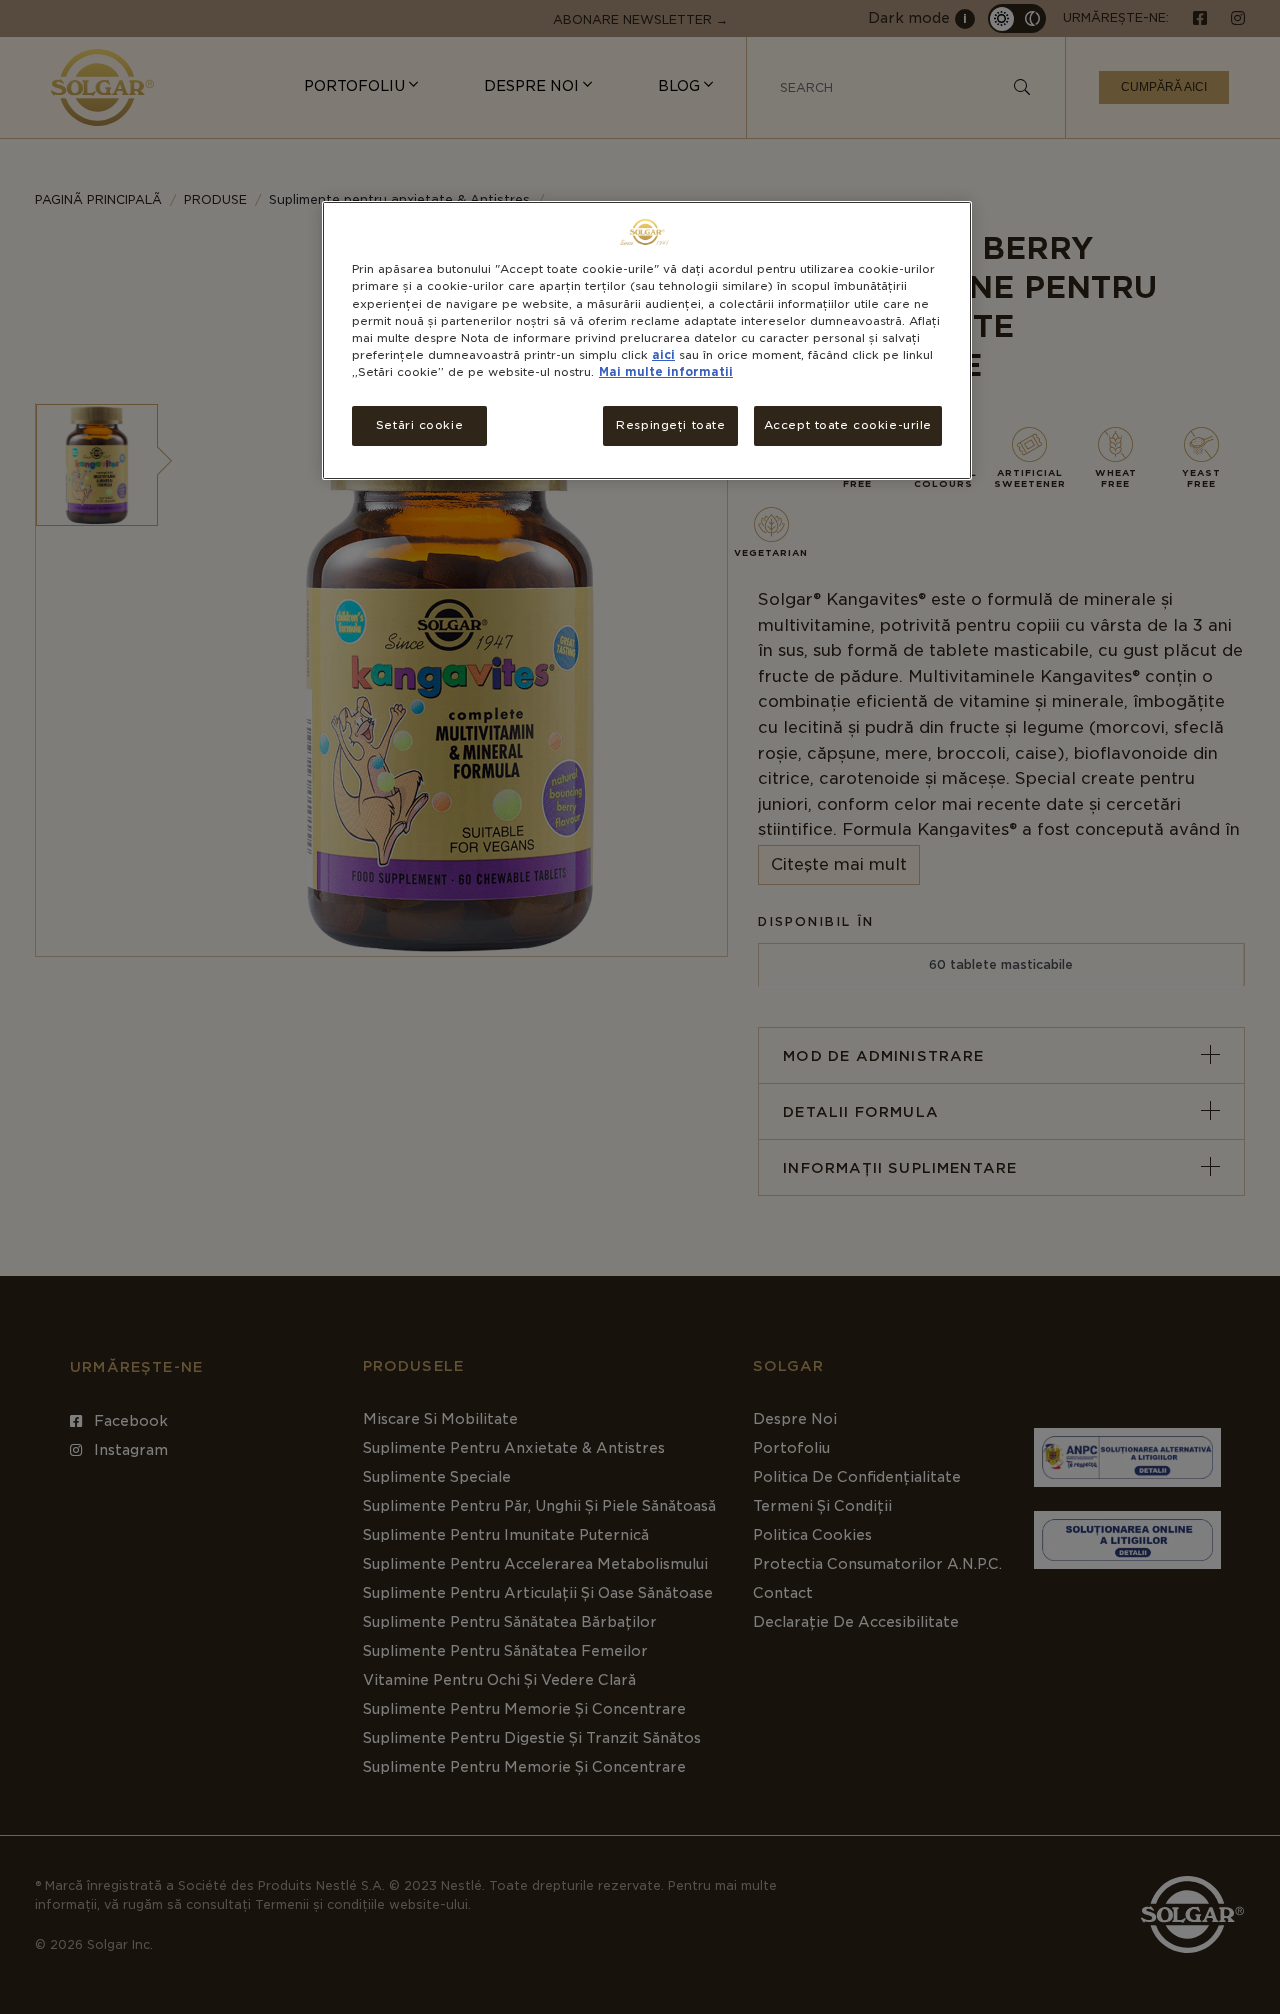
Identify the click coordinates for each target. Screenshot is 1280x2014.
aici (663, 355)
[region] (647, 340)
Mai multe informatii (666, 372)
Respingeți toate (670, 425)
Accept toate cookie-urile (848, 425)
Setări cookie (419, 425)
